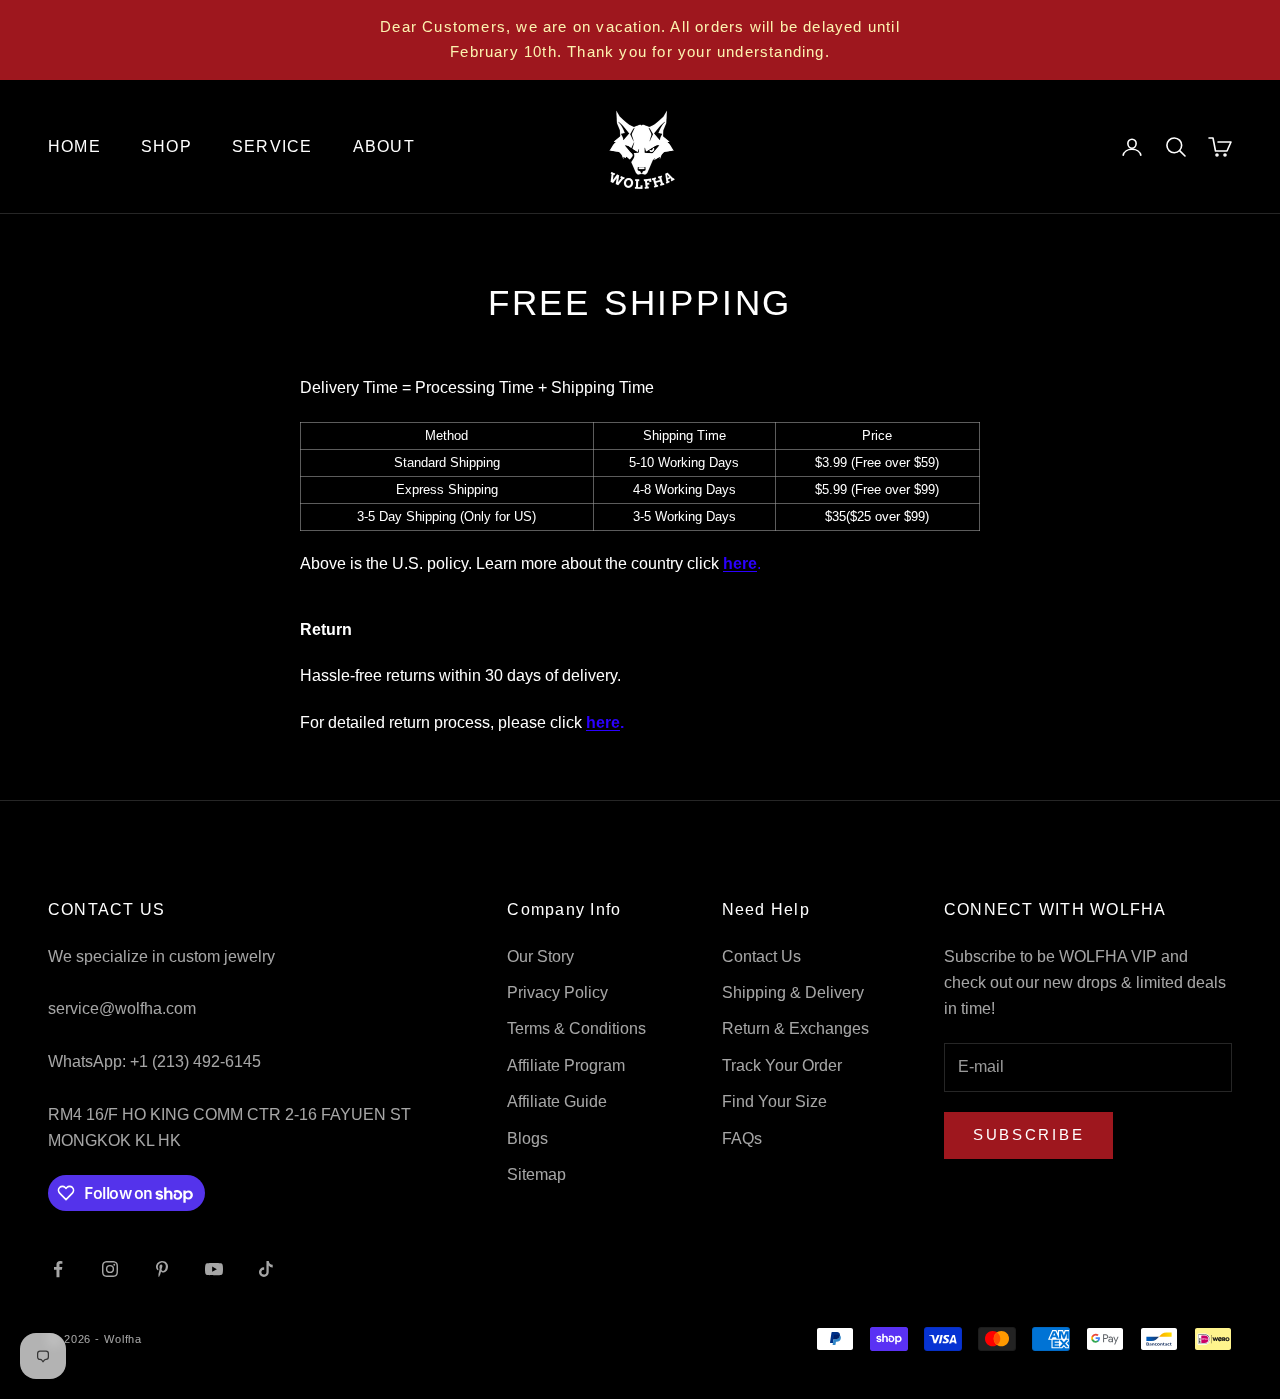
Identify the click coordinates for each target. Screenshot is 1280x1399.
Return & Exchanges (795, 1028)
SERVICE (272, 146)
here (740, 563)
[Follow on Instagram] (110, 1269)
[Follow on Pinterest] (162, 1269)
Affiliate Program (566, 1065)
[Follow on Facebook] (58, 1269)
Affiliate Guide (557, 1101)
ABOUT (384, 146)
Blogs (527, 1138)
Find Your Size (774, 1101)
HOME (74, 146)
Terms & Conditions (576, 1028)
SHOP (166, 146)
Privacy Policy (557, 992)
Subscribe (1028, 1134)
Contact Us (761, 956)
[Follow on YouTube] (214, 1269)
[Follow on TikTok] (266, 1269)
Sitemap (536, 1174)
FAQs (742, 1138)
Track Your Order (782, 1065)
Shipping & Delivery (793, 992)
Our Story (540, 956)
